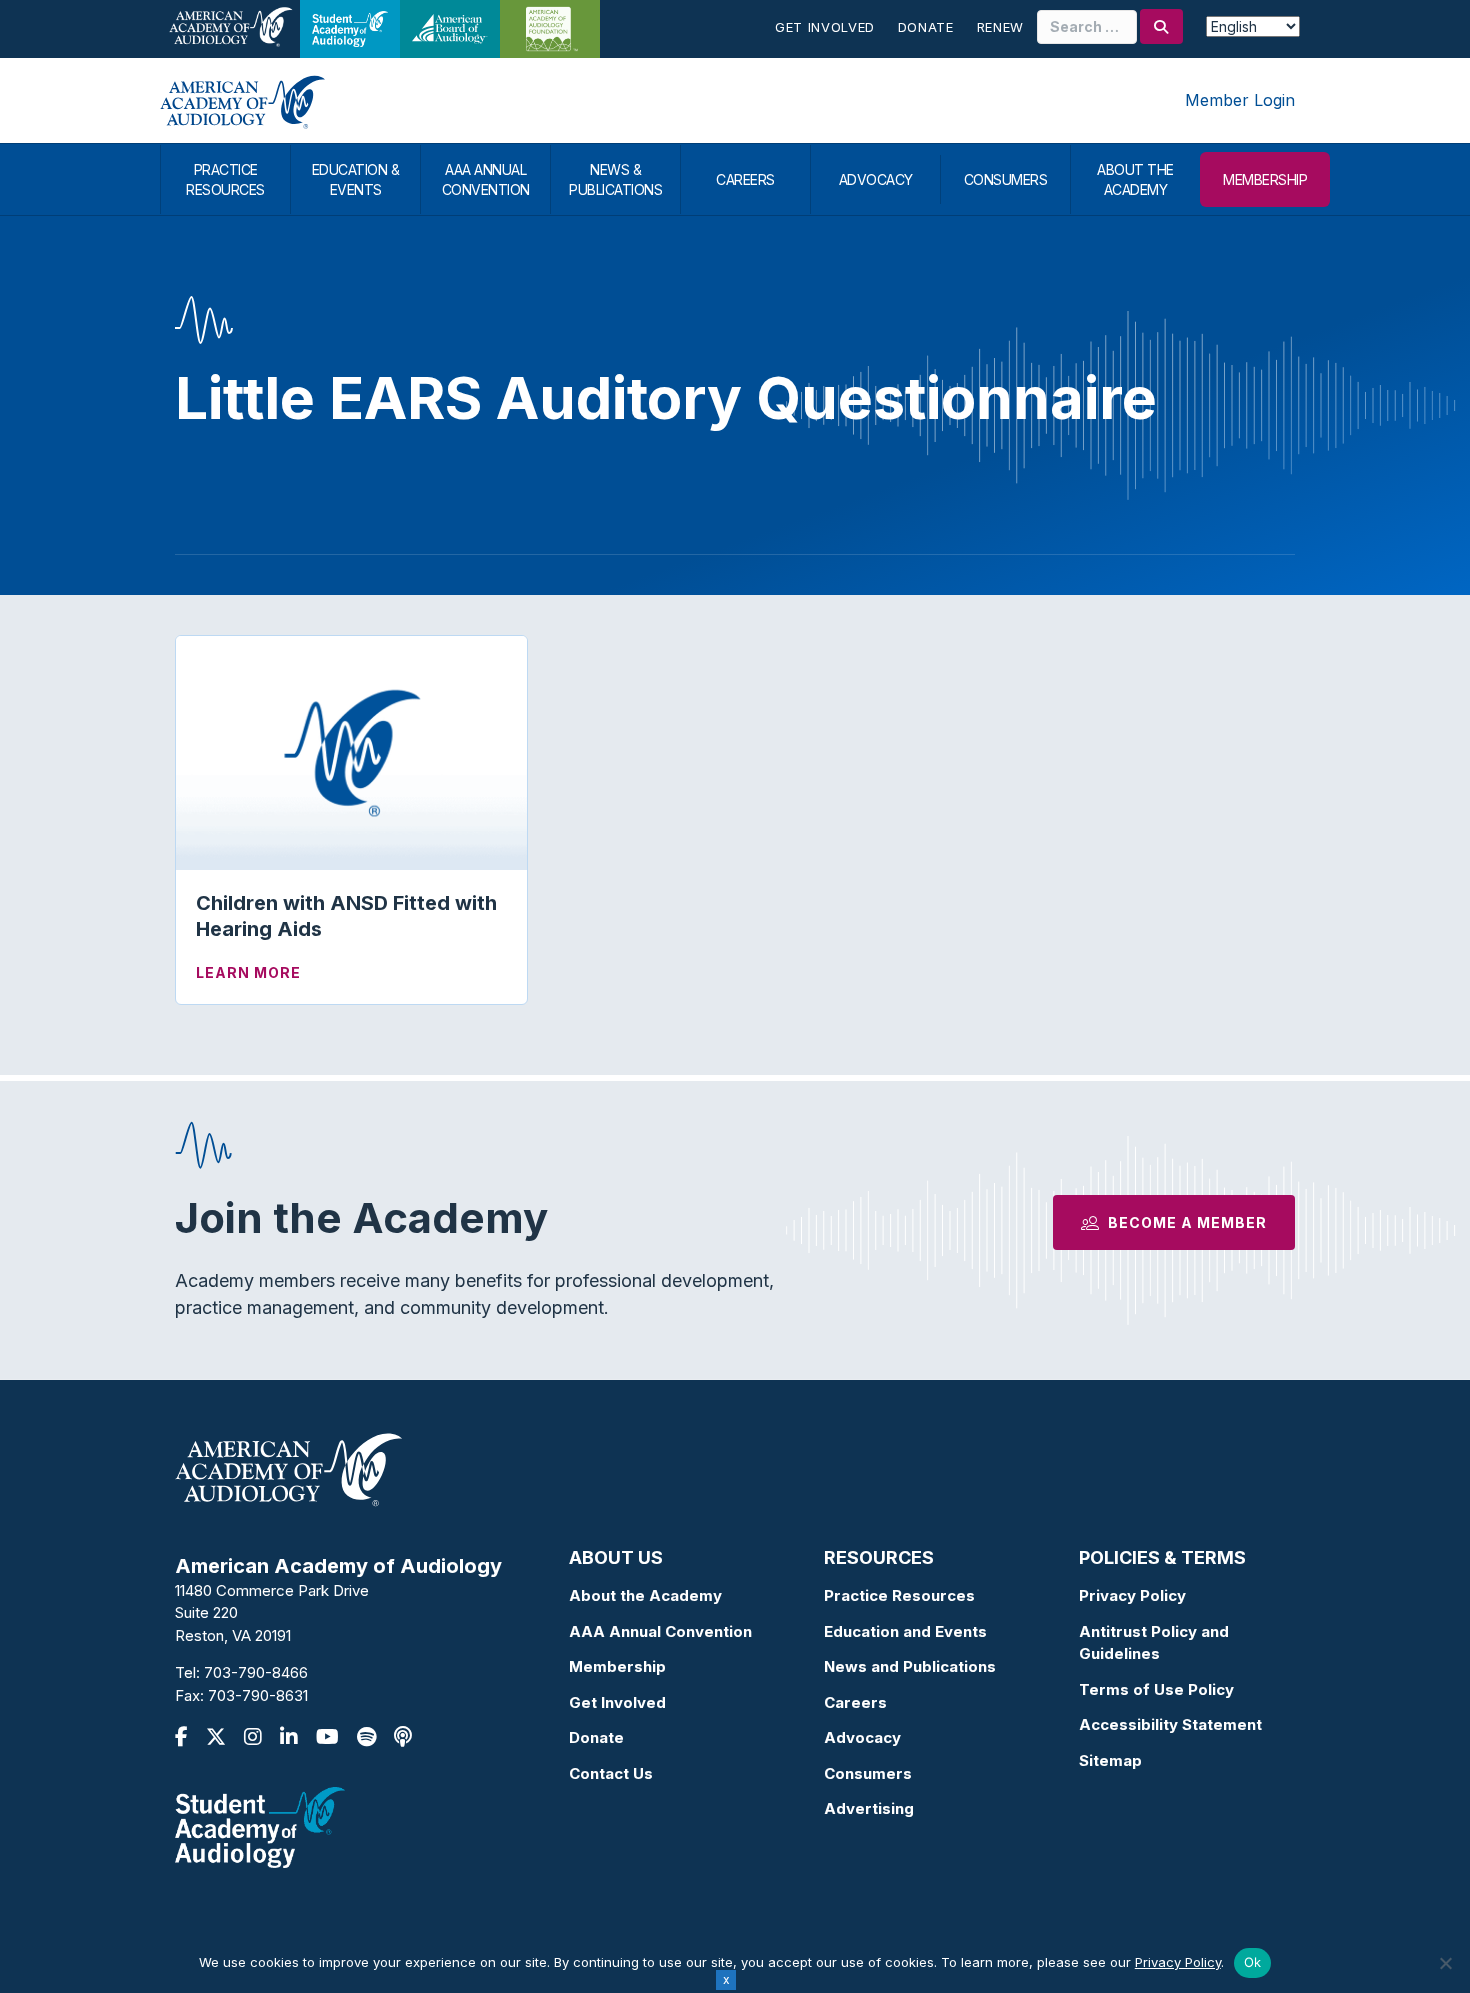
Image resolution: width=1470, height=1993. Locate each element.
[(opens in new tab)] (260, 1826)
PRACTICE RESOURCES (225, 179)
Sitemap (1110, 1760)
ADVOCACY (876, 179)
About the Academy (645, 1595)
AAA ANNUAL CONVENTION (486, 179)
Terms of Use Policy (1156, 1689)
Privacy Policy (1132, 1595)
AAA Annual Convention (660, 1631)
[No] (1445, 1963)
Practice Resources (899, 1595)
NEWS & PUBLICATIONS (615, 179)
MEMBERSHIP (1265, 179)
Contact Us (611, 1773)
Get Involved (825, 27)
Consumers (868, 1773)
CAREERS (745, 179)
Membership (617, 1666)
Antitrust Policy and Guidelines (1154, 1643)
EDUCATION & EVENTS (356, 179)
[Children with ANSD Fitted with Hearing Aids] (351, 751)
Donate (926, 27)
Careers (855, 1702)
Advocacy (862, 1737)
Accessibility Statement (1170, 1724)
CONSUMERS (1006, 179)
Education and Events (905, 1631)
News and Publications (910, 1666)
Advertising (869, 1808)
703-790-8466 (256, 1672)
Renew (1000, 27)
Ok (1253, 1962)
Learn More (248, 972)
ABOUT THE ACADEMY (1135, 179)
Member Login (1240, 100)
